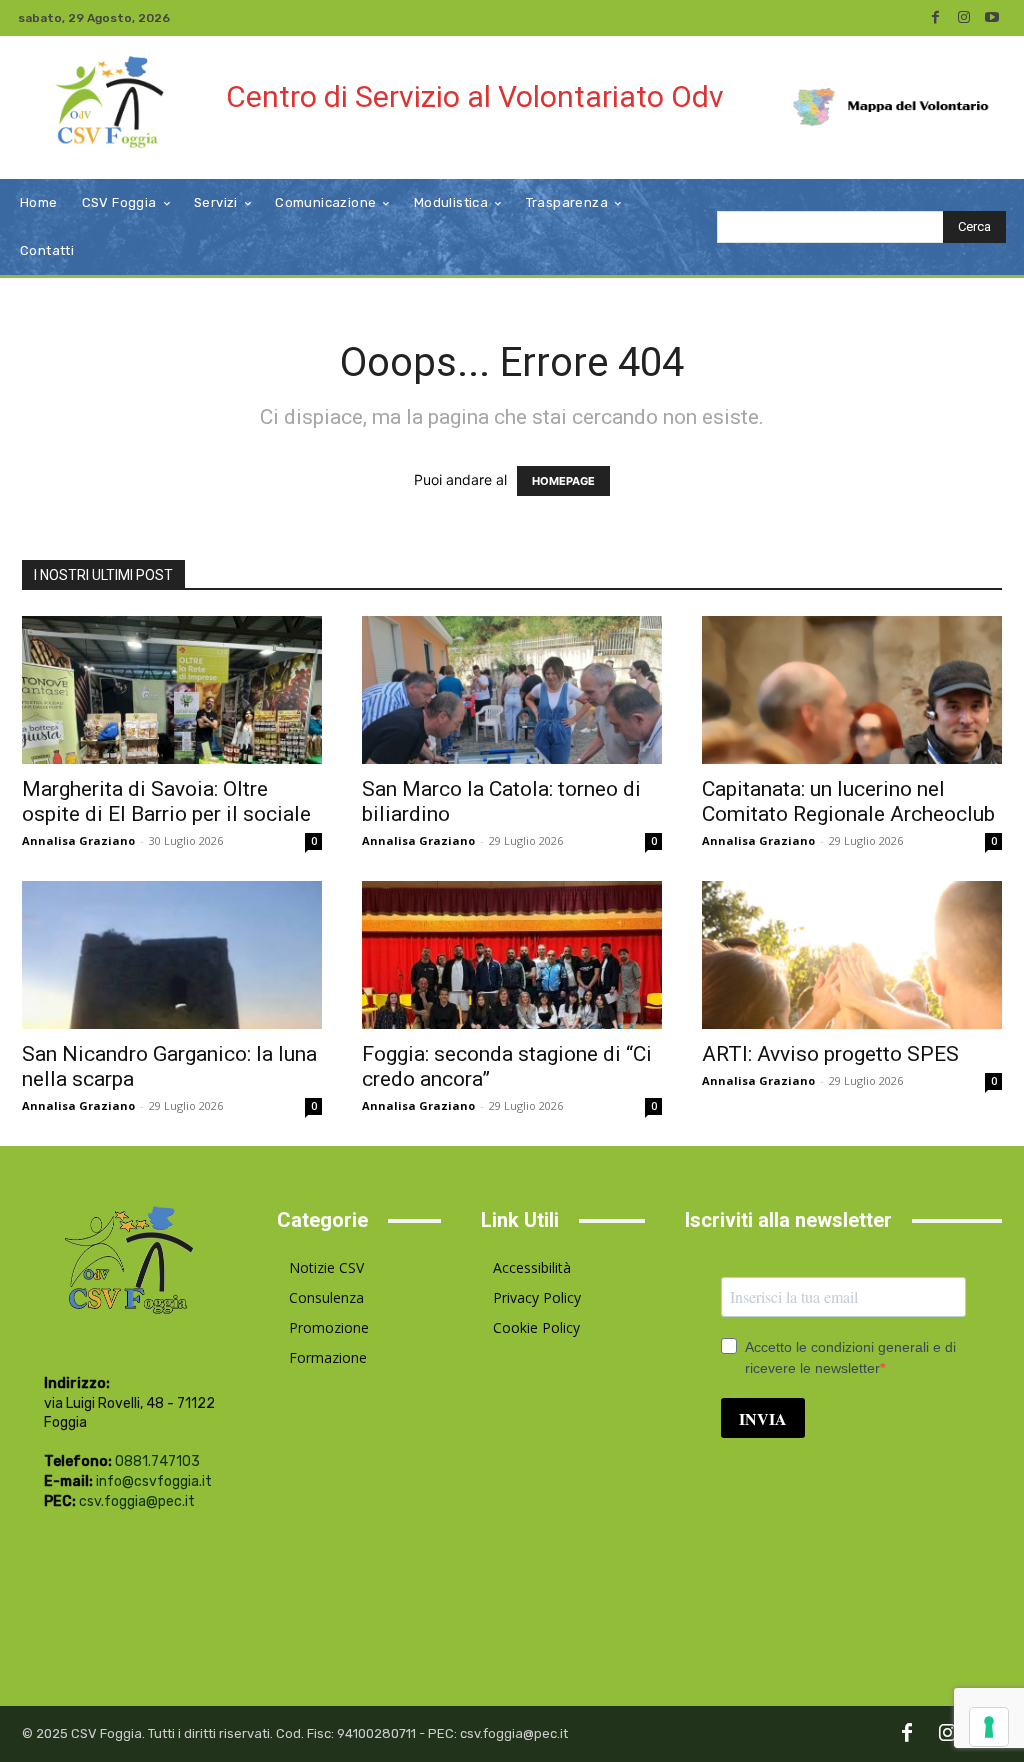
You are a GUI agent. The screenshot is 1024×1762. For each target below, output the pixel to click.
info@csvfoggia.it (154, 1481)
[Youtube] (992, 18)
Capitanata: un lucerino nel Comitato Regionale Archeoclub (848, 801)
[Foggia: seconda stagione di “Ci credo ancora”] (512, 955)
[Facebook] (936, 18)
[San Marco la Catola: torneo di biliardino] (512, 690)
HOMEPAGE (563, 481)
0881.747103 (157, 1461)
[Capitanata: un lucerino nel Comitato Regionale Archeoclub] (852, 690)
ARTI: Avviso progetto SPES (830, 1054)
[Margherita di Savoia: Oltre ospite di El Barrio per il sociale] (172, 690)
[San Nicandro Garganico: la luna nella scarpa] (172, 955)
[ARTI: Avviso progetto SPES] (852, 955)
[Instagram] (964, 18)
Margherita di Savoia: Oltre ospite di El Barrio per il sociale (166, 801)
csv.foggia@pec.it (137, 1501)
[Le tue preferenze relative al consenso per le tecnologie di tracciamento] (989, 1727)
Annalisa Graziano (78, 840)
